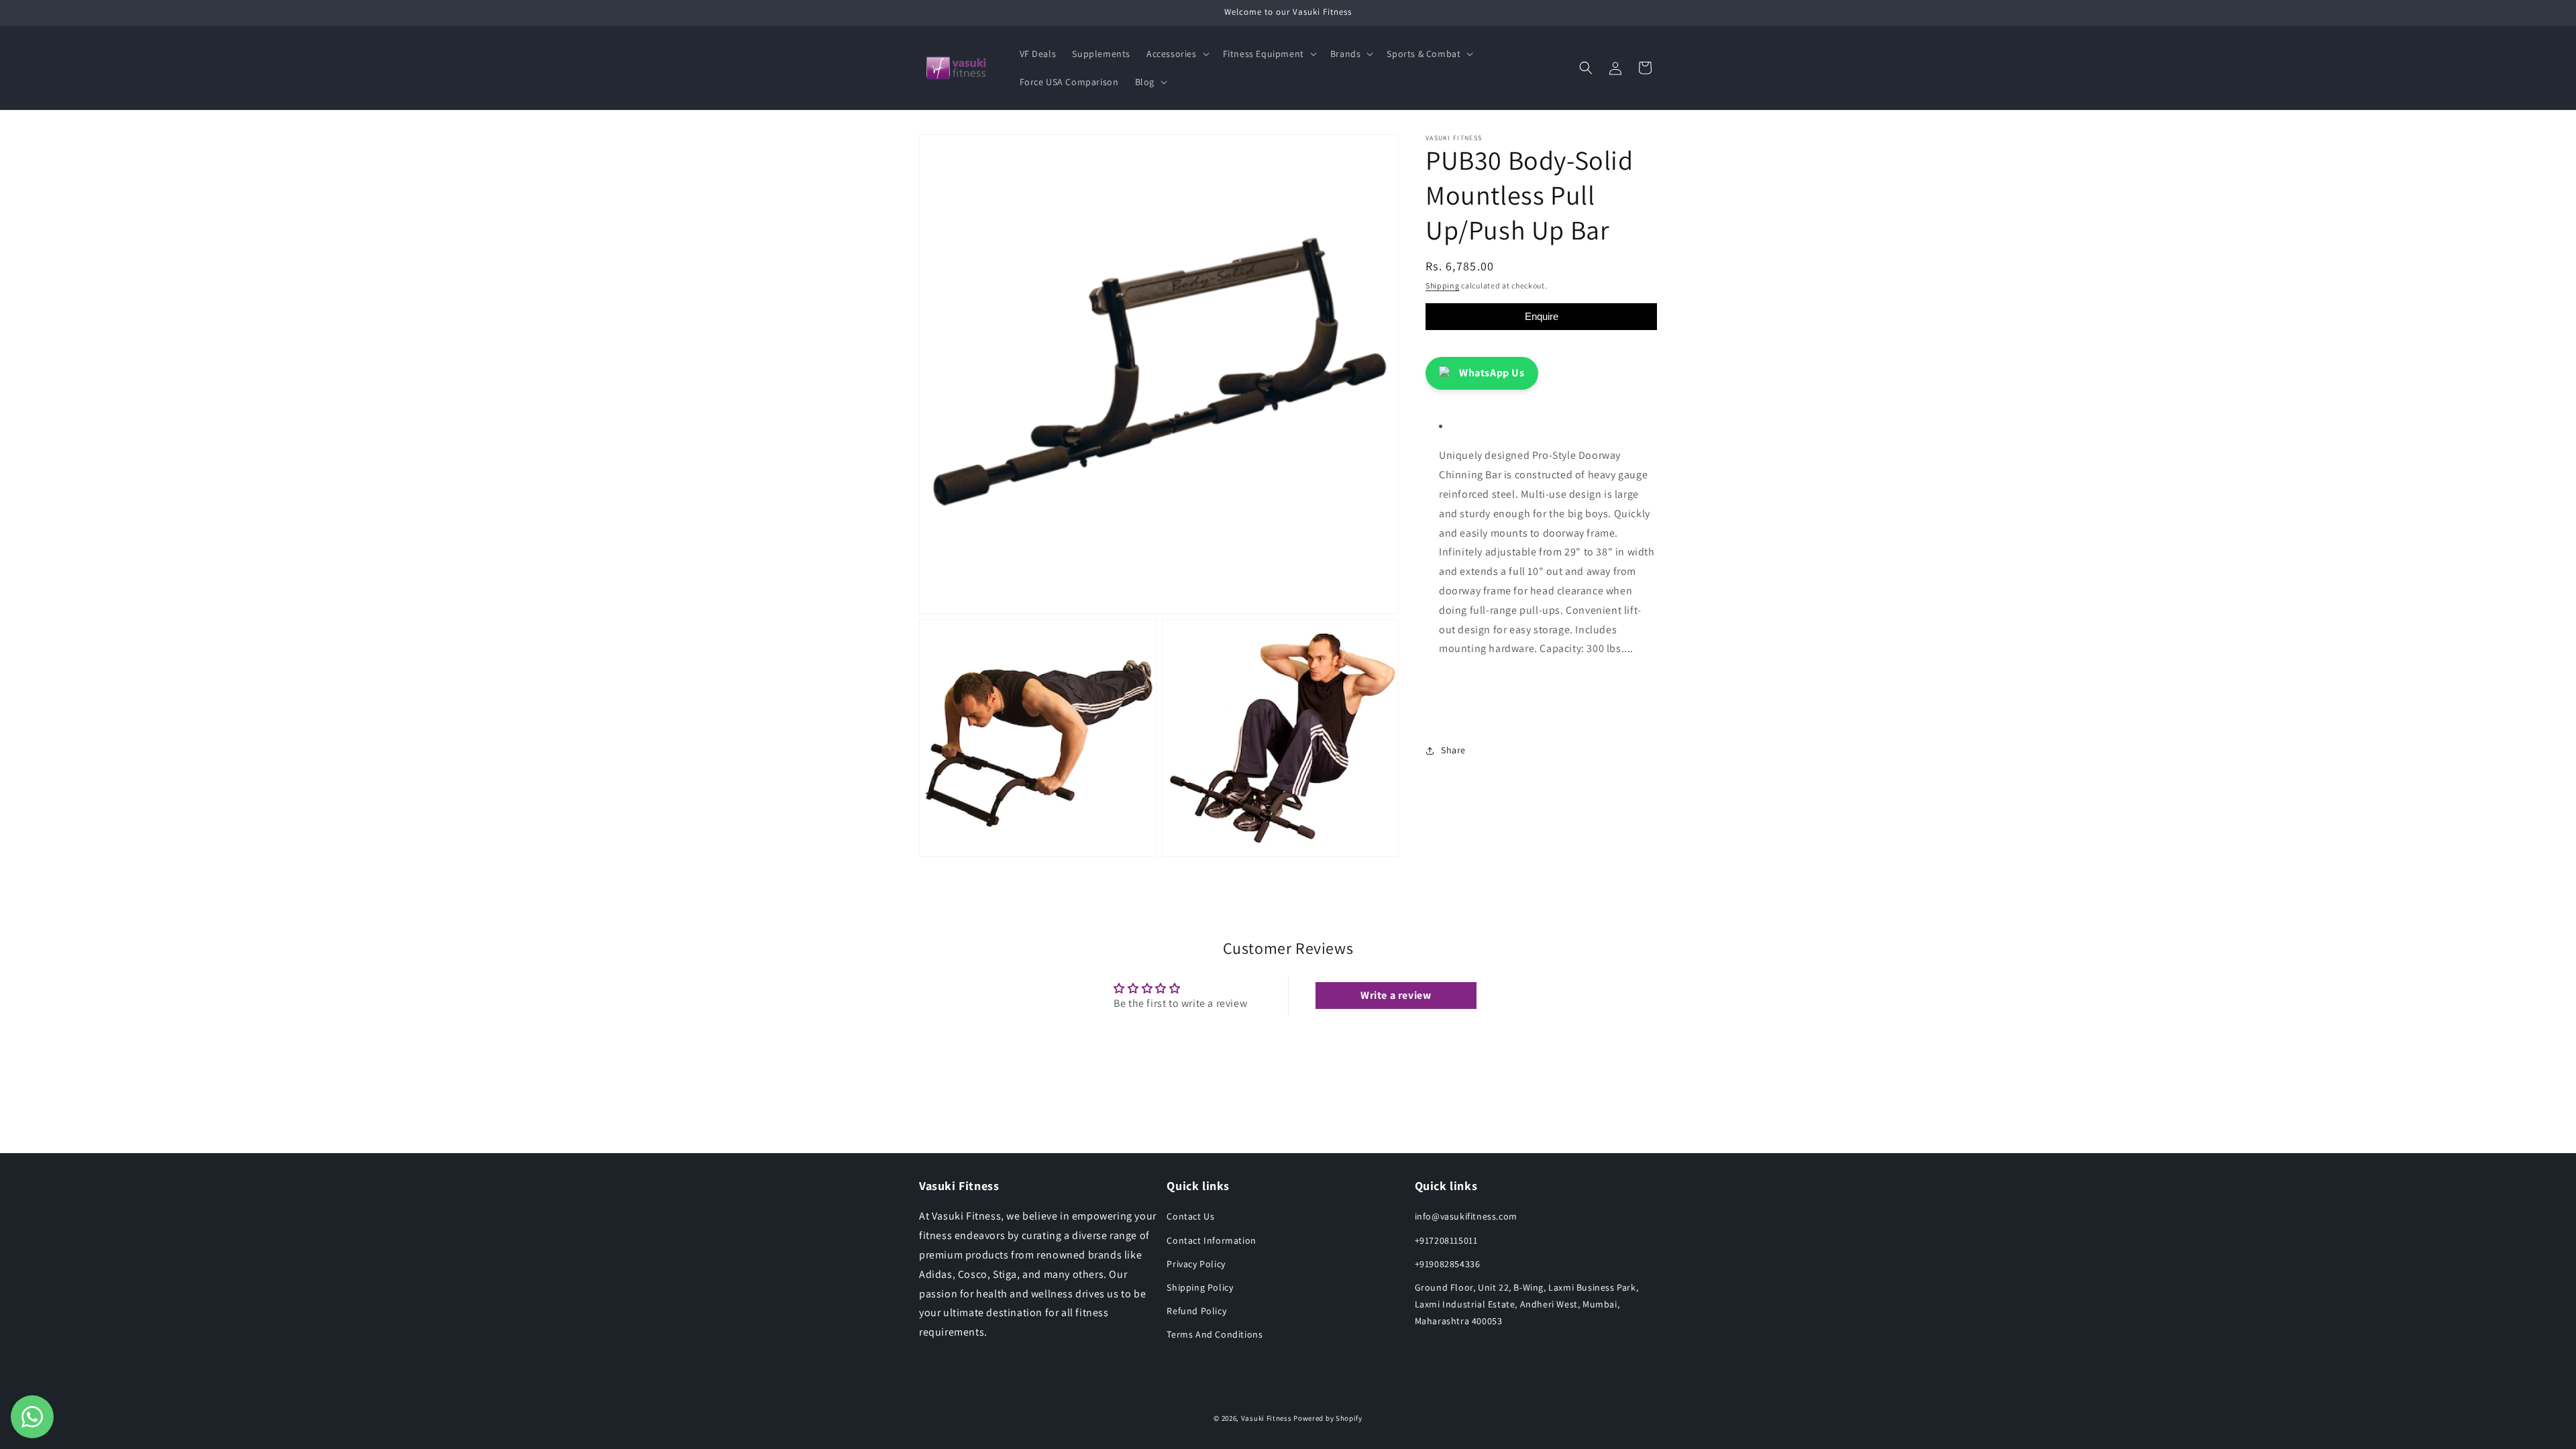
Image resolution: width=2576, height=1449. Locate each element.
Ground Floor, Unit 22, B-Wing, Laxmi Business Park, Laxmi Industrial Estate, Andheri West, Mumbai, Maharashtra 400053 (1527, 1304)
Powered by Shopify (1328, 1418)
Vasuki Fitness (1267, 1418)
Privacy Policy (1196, 1264)
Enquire (1542, 316)
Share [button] (1453, 750)
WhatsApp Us (1492, 373)
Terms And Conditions (1215, 1334)
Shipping (1443, 285)
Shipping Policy (1200, 1287)
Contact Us (1190, 1216)
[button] (1177, 54)
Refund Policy (1196, 1311)
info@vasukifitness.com (1466, 1216)
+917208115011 (1446, 1240)
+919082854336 (1448, 1264)
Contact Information (1211, 1240)
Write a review (1396, 995)
